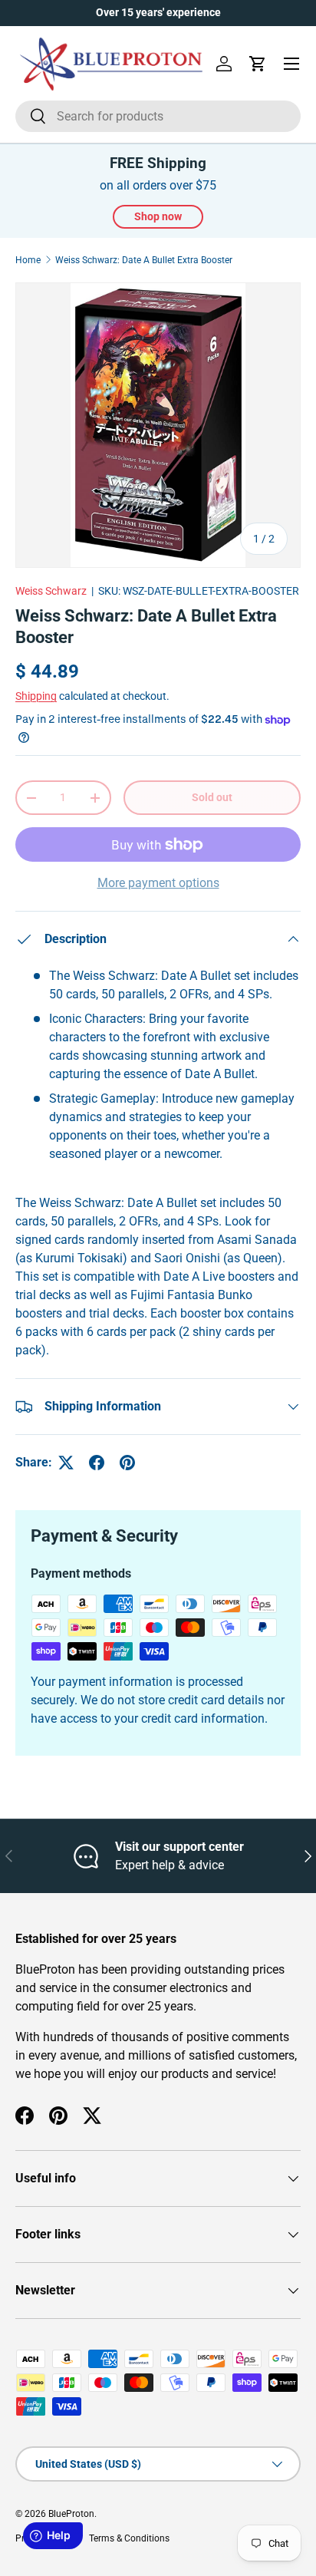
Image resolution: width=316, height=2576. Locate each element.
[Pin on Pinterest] (127, 1463)
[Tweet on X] (66, 1463)
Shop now (158, 216)
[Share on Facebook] (97, 1463)
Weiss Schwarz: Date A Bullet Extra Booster (144, 260)
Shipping (36, 696)
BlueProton (71, 2514)
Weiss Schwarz (51, 591)
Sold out (212, 797)
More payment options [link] (158, 883)
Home (28, 260)
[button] (258, 64)
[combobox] (158, 116)
